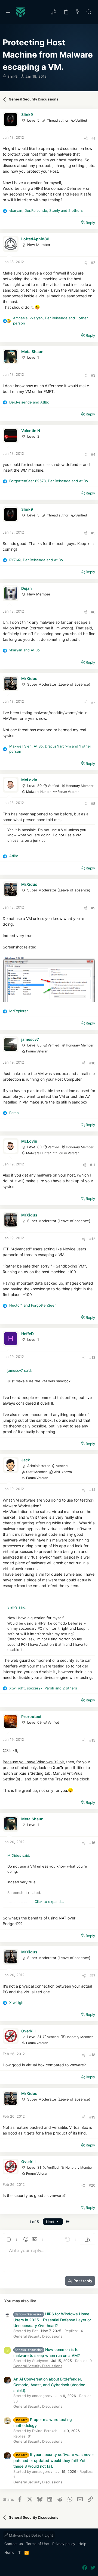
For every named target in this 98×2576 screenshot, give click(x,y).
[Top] (19, 2553)
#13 (92, 1357)
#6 (93, 612)
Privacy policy (64, 2544)
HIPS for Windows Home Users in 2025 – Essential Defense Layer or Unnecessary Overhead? (52, 2320)
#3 (93, 375)
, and (49, 481)
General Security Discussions (38, 2336)
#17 (92, 1976)
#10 (92, 1063)
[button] (8, 12)
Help (82, 2544)
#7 (93, 702)
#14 (92, 1490)
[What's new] (78, 12)
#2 (93, 263)
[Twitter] (93, 2568)
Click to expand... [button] (49, 1902)
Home (9, 2552)
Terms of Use (38, 2544)
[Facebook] (85, 2568)
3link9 (12, 76)
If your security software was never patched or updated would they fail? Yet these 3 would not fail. (54, 2460)
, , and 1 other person (50, 321)
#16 (92, 1843)
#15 (92, 1740)
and (29, 402)
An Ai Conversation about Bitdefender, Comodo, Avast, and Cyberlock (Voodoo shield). (49, 2385)
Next (51, 2222)
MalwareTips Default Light (30, 2535)
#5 (93, 533)
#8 (93, 803)
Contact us (14, 2544)
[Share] (86, 138)
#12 (92, 1239)
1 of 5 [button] (34, 2222)
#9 (93, 908)
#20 (92, 2185)
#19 (92, 2117)
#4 (93, 454)
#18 (92, 2055)
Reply (90, 223)
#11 (93, 1165)
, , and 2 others (46, 210)
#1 (93, 138)
